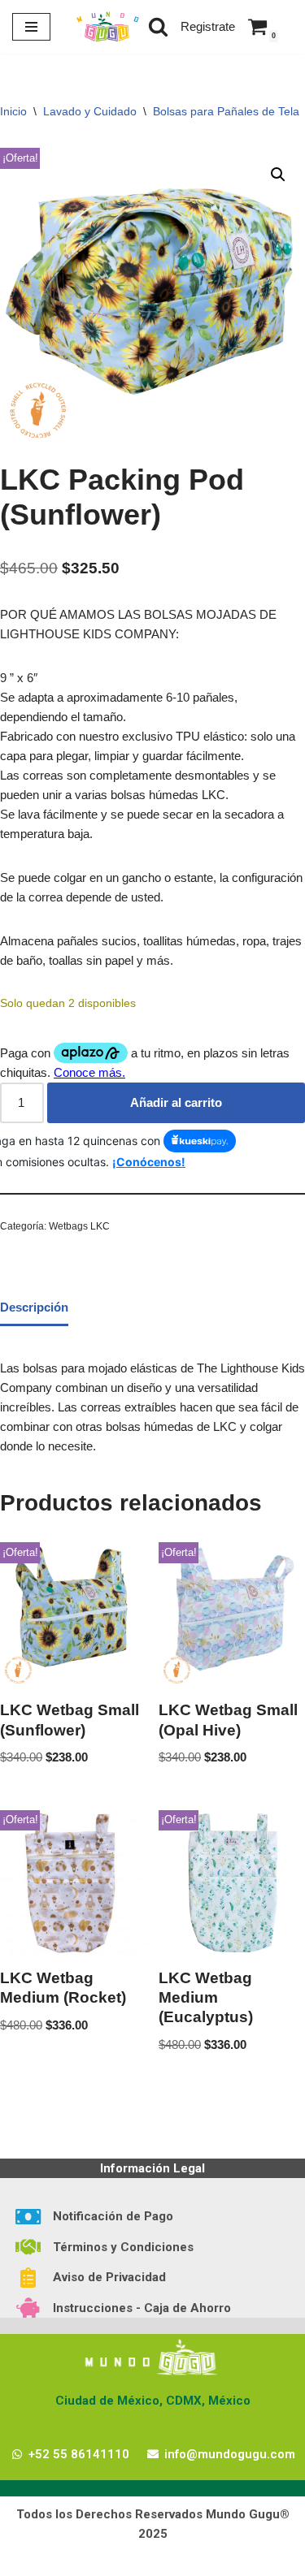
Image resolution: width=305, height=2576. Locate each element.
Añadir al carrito (176, 1102)
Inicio (13, 111)
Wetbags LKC (79, 1226)
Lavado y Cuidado (90, 111)
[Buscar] (158, 26)
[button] (278, 175)
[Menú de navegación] (31, 27)
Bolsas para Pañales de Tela (226, 111)
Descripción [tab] (34, 1307)
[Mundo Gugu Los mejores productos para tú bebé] (107, 27)
